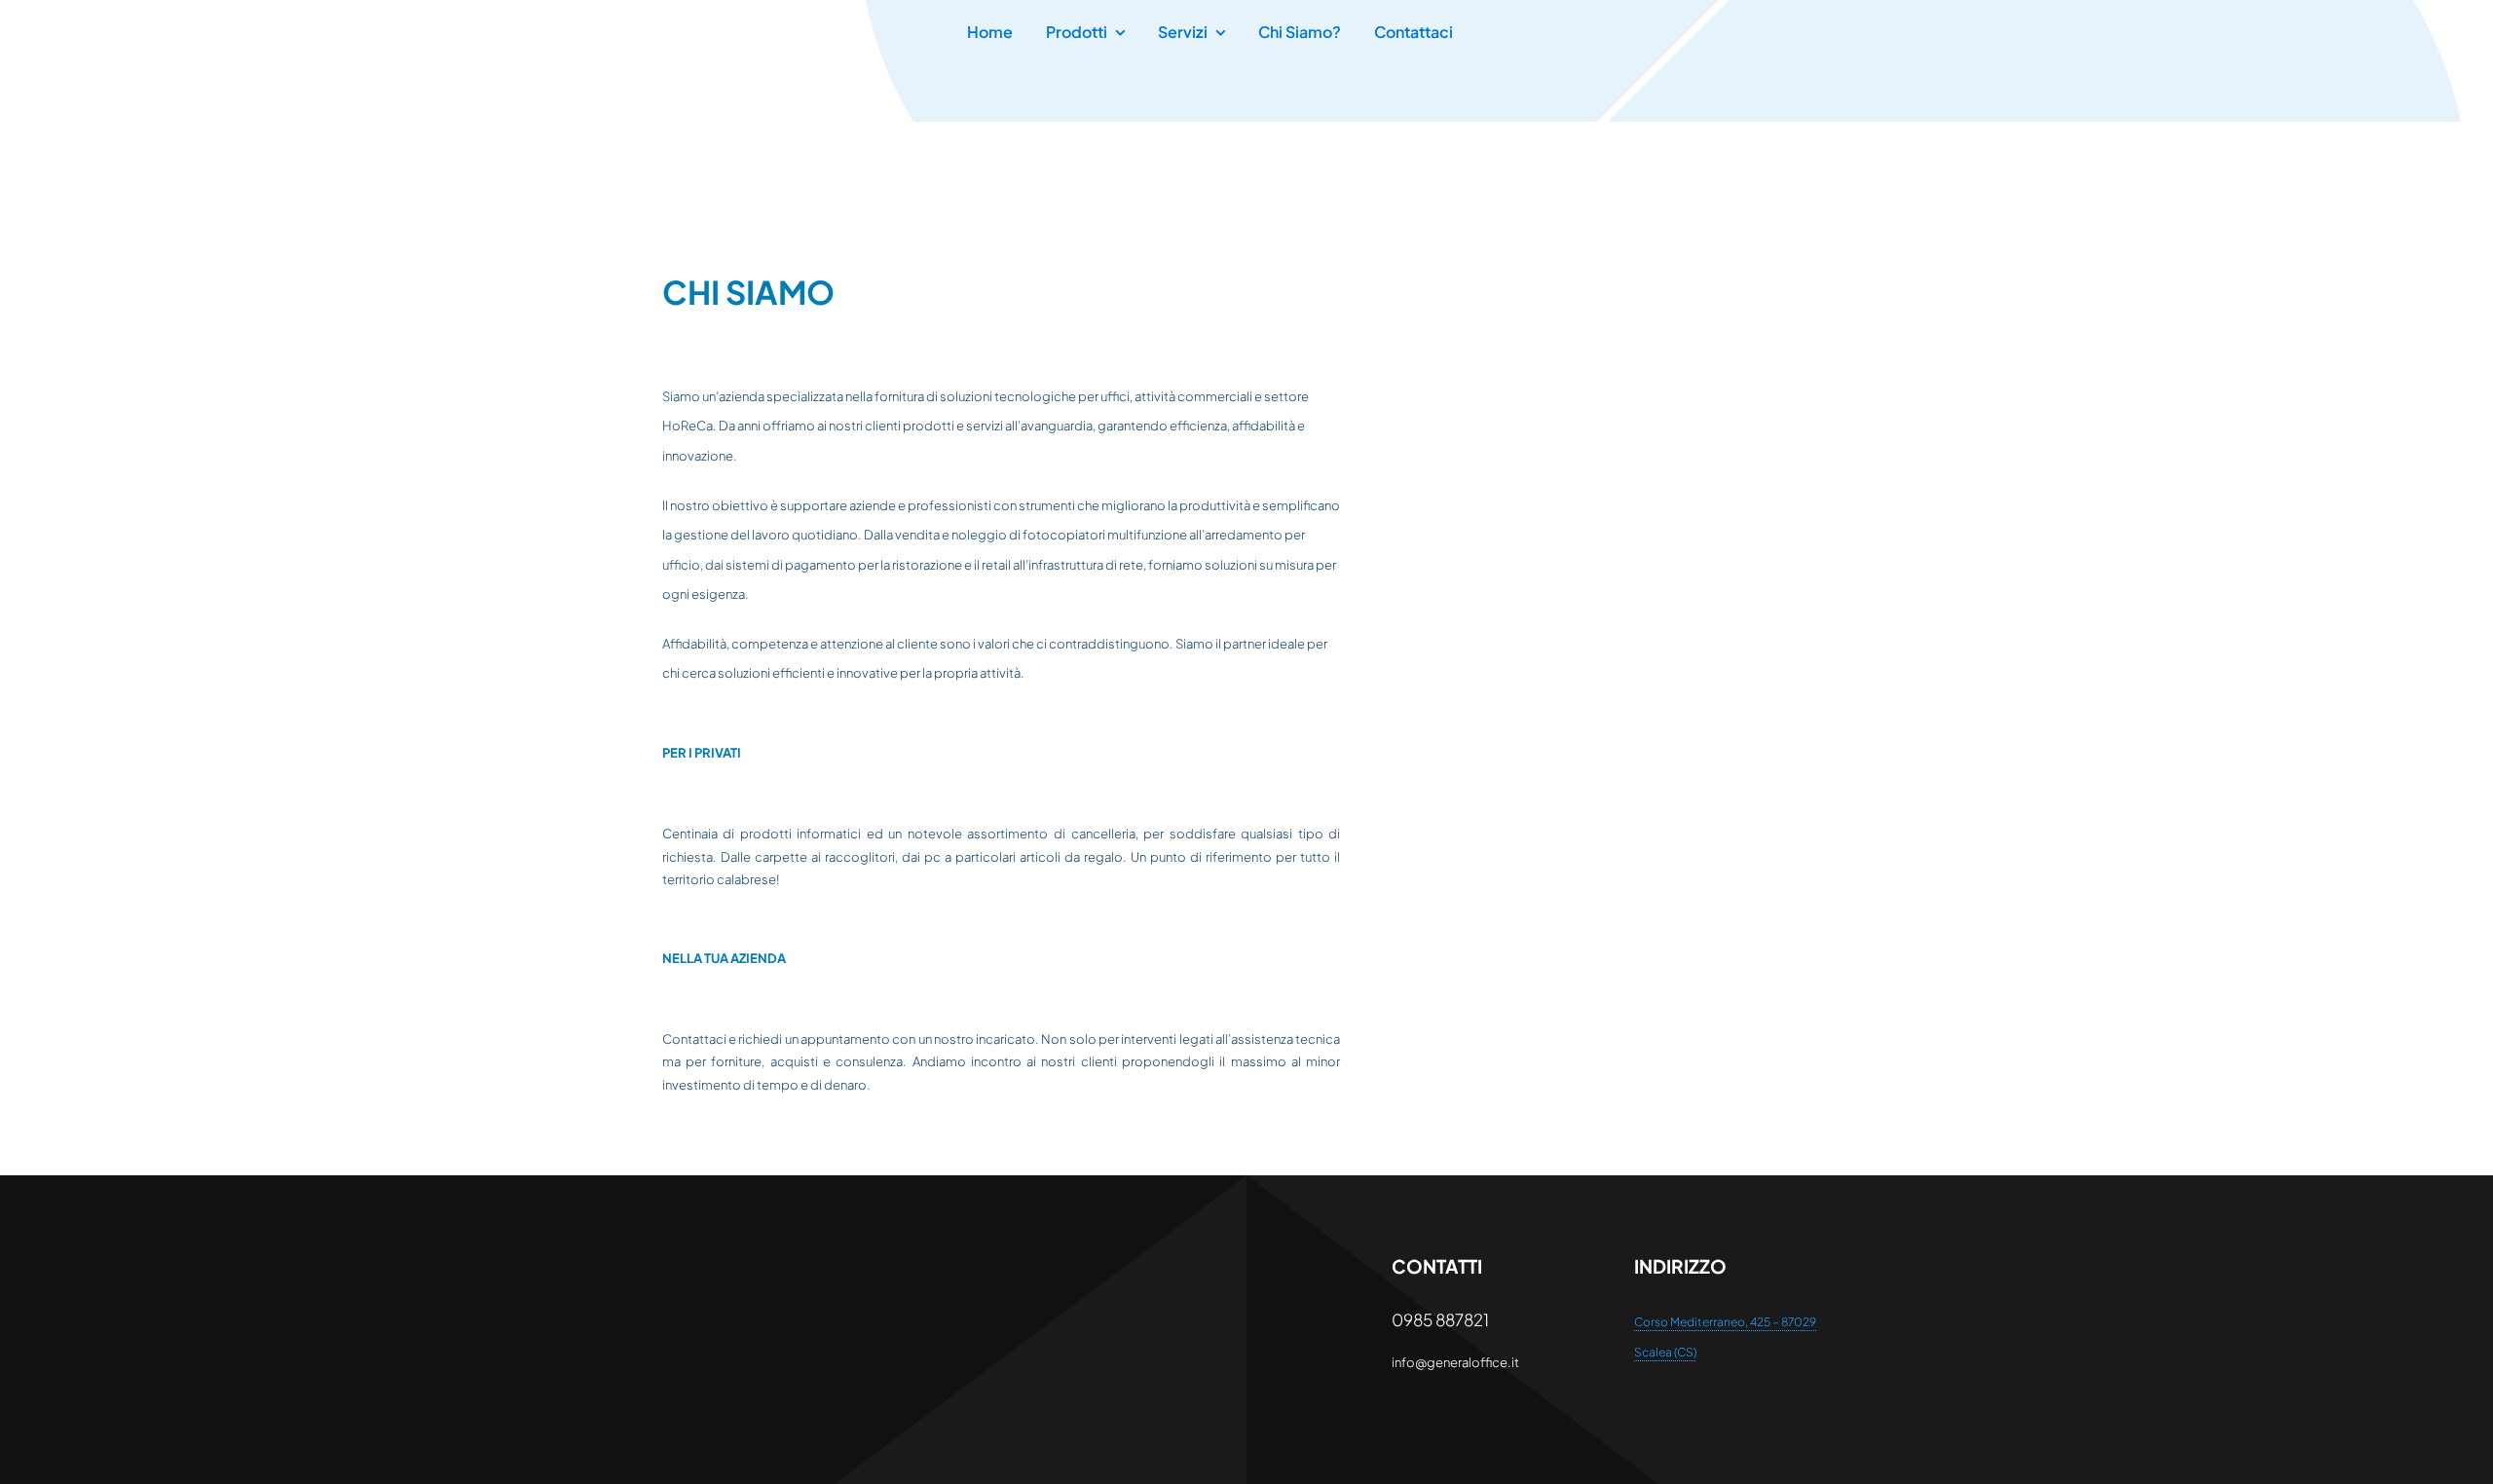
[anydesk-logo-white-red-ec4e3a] (761, 1261)
